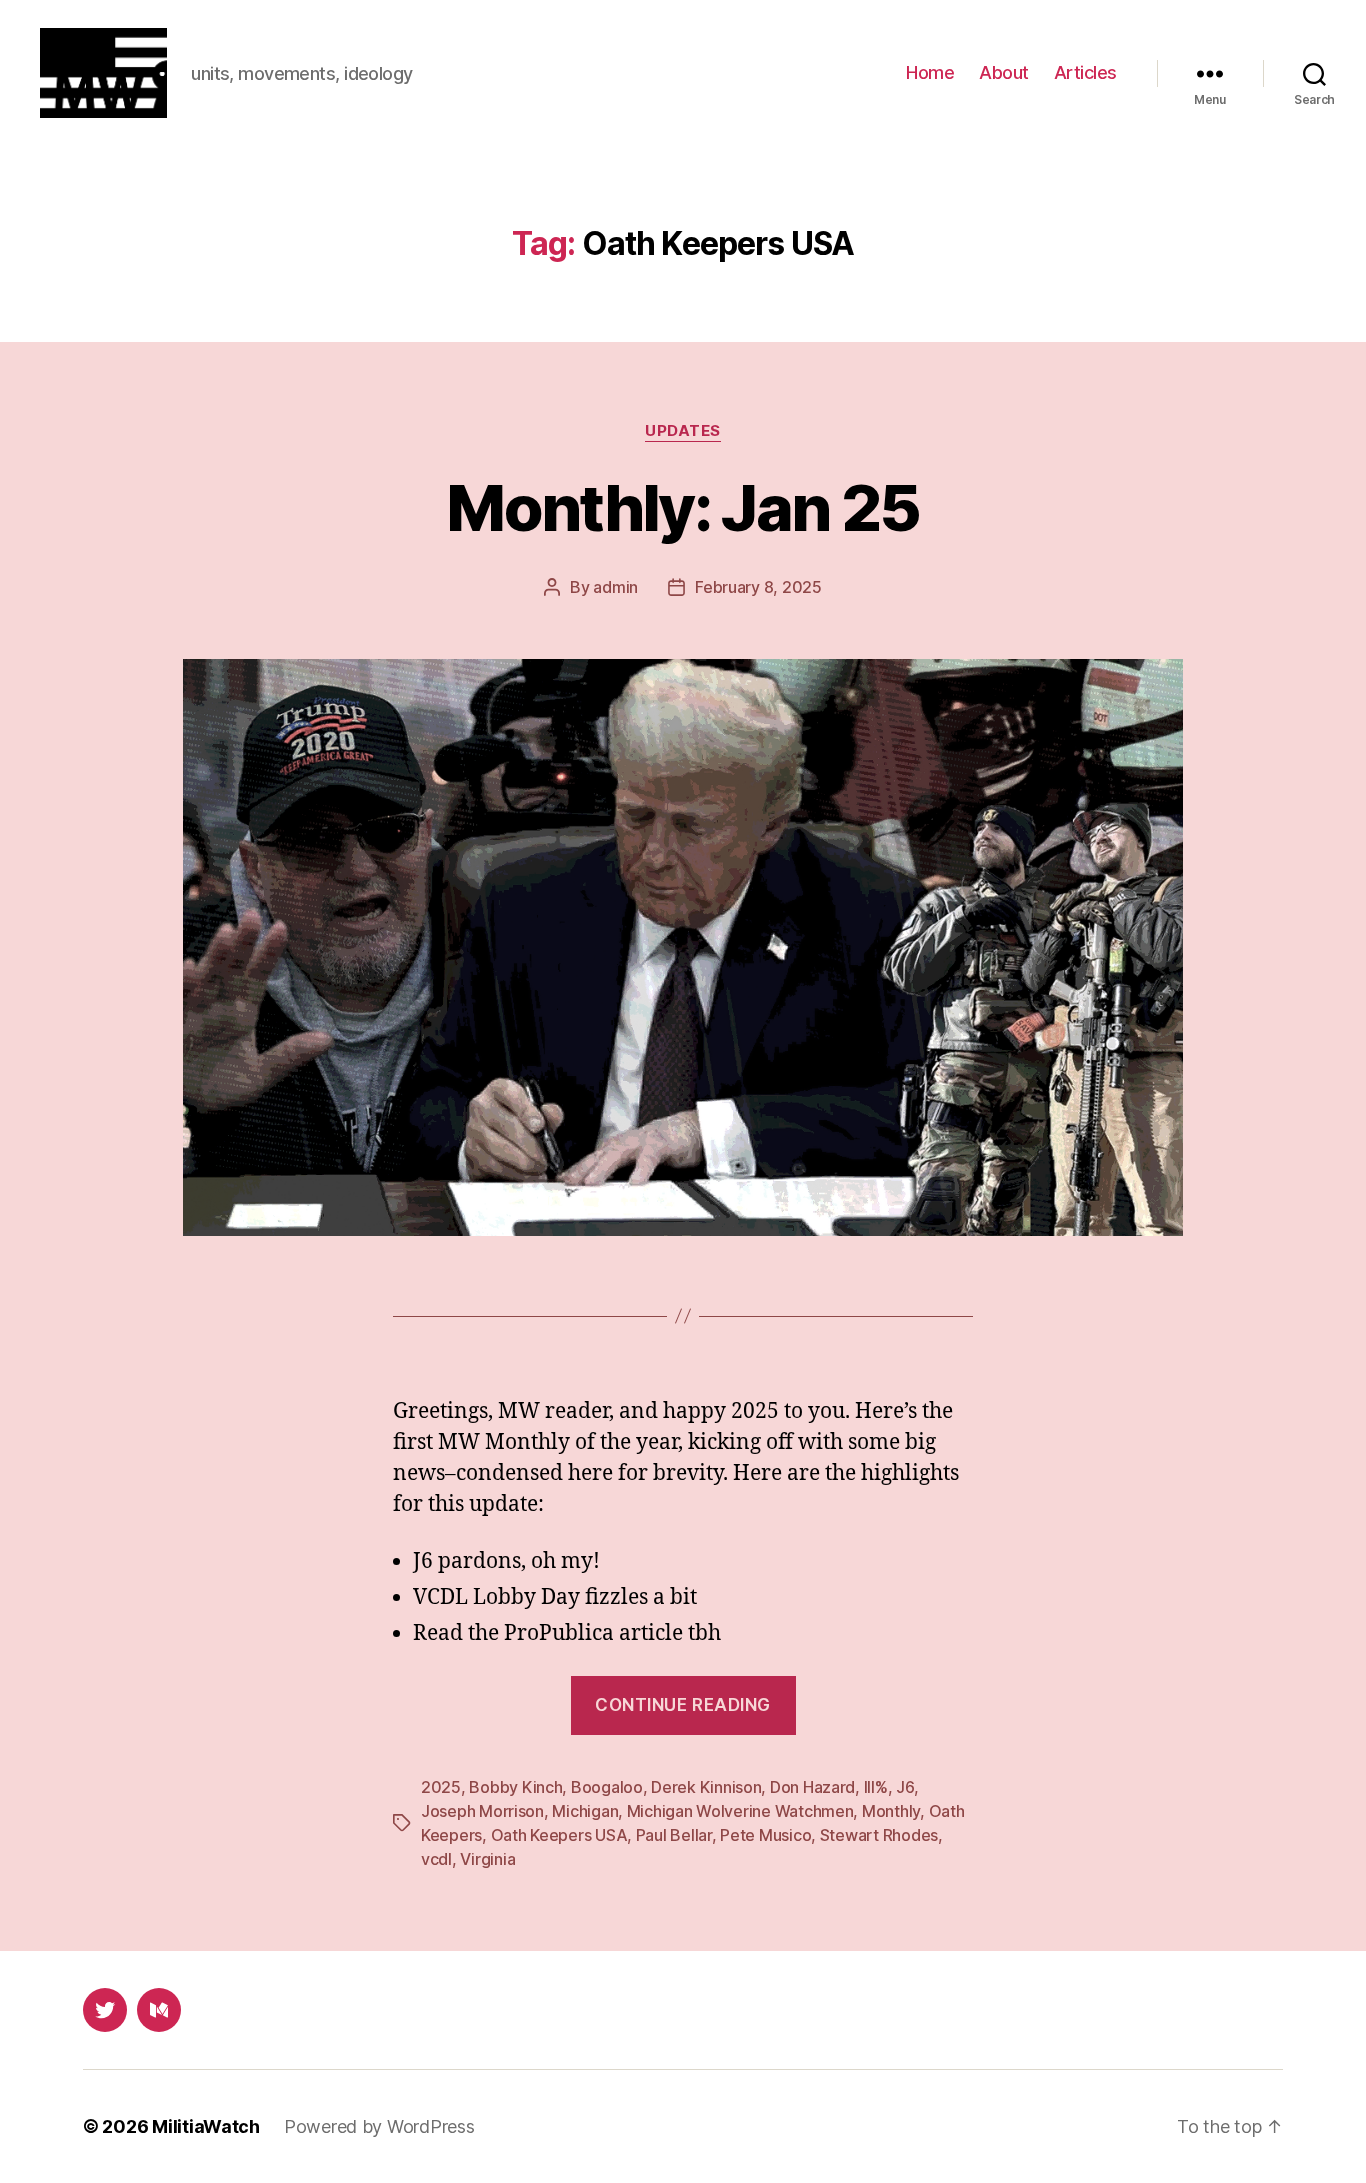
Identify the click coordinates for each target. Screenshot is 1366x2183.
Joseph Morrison (482, 1811)
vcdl (436, 1859)
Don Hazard (812, 1787)
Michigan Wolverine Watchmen (740, 1811)
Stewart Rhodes (879, 1835)
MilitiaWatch (206, 2126)
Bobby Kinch (515, 1787)
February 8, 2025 (758, 587)
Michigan (585, 1811)
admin (615, 587)
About (1004, 72)
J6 (904, 1787)
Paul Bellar (674, 1835)
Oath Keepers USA (559, 1835)
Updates (683, 431)
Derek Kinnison (706, 1787)
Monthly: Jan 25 (682, 507)
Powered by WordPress (379, 2126)
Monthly (891, 1811)
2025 (441, 1787)
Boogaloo (607, 1787)
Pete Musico (765, 1835)
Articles (1085, 72)
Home (930, 72)
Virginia (487, 1859)
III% (876, 1787)
